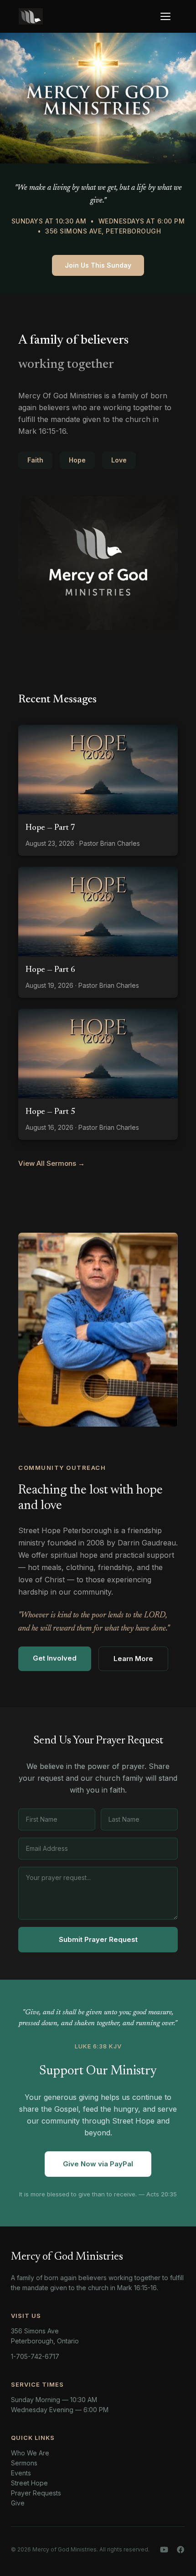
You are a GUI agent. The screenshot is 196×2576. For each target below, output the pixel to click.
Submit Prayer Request (98, 1939)
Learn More (133, 1659)
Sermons (24, 2463)
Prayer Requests (36, 2493)
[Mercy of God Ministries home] (31, 16)
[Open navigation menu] (168, 16)
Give (18, 2503)
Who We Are (30, 2453)
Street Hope (29, 2483)
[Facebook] (181, 2550)
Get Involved (55, 1658)
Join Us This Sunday (98, 265)
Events (21, 2473)
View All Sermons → (52, 1163)
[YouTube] (164, 2550)
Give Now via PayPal (98, 2164)
